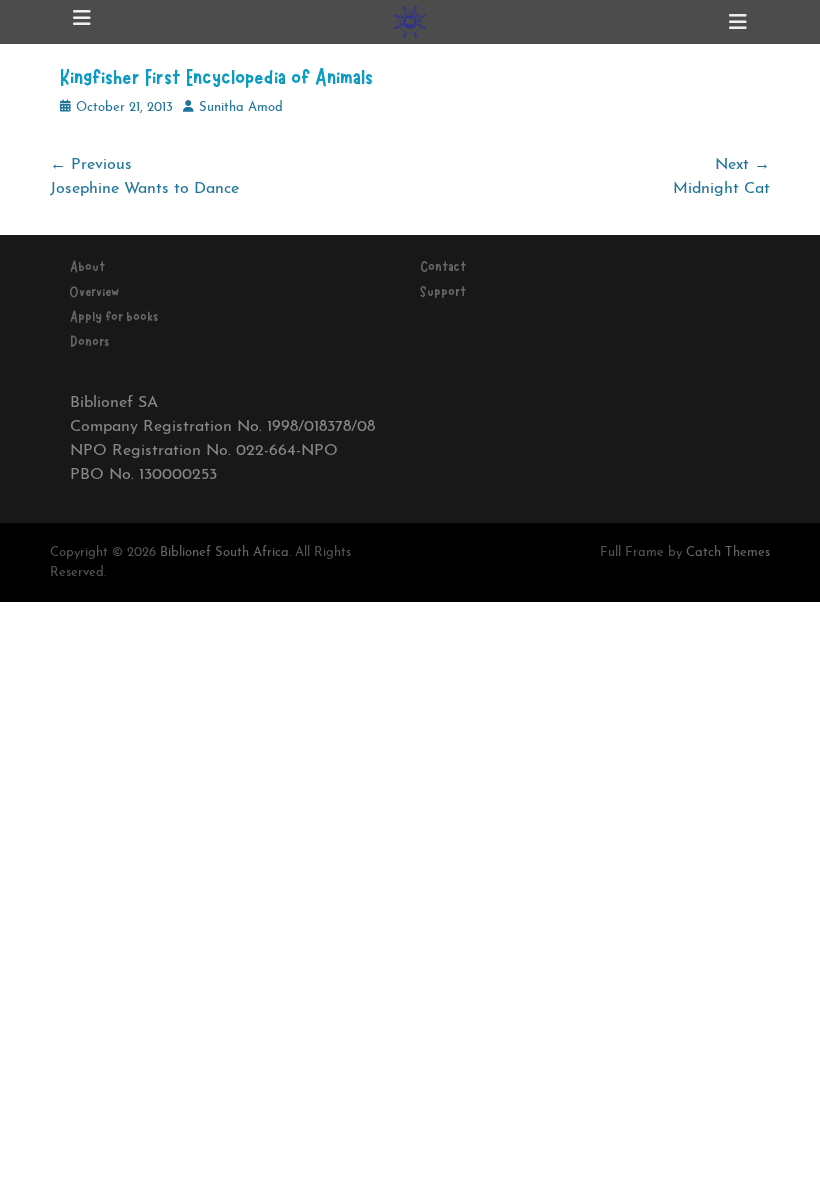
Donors (89, 342)
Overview (94, 292)
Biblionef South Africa (224, 552)
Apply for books (114, 317)
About (87, 267)
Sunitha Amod (241, 107)
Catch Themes (728, 552)
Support (443, 292)
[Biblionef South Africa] (410, 22)
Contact (443, 267)
